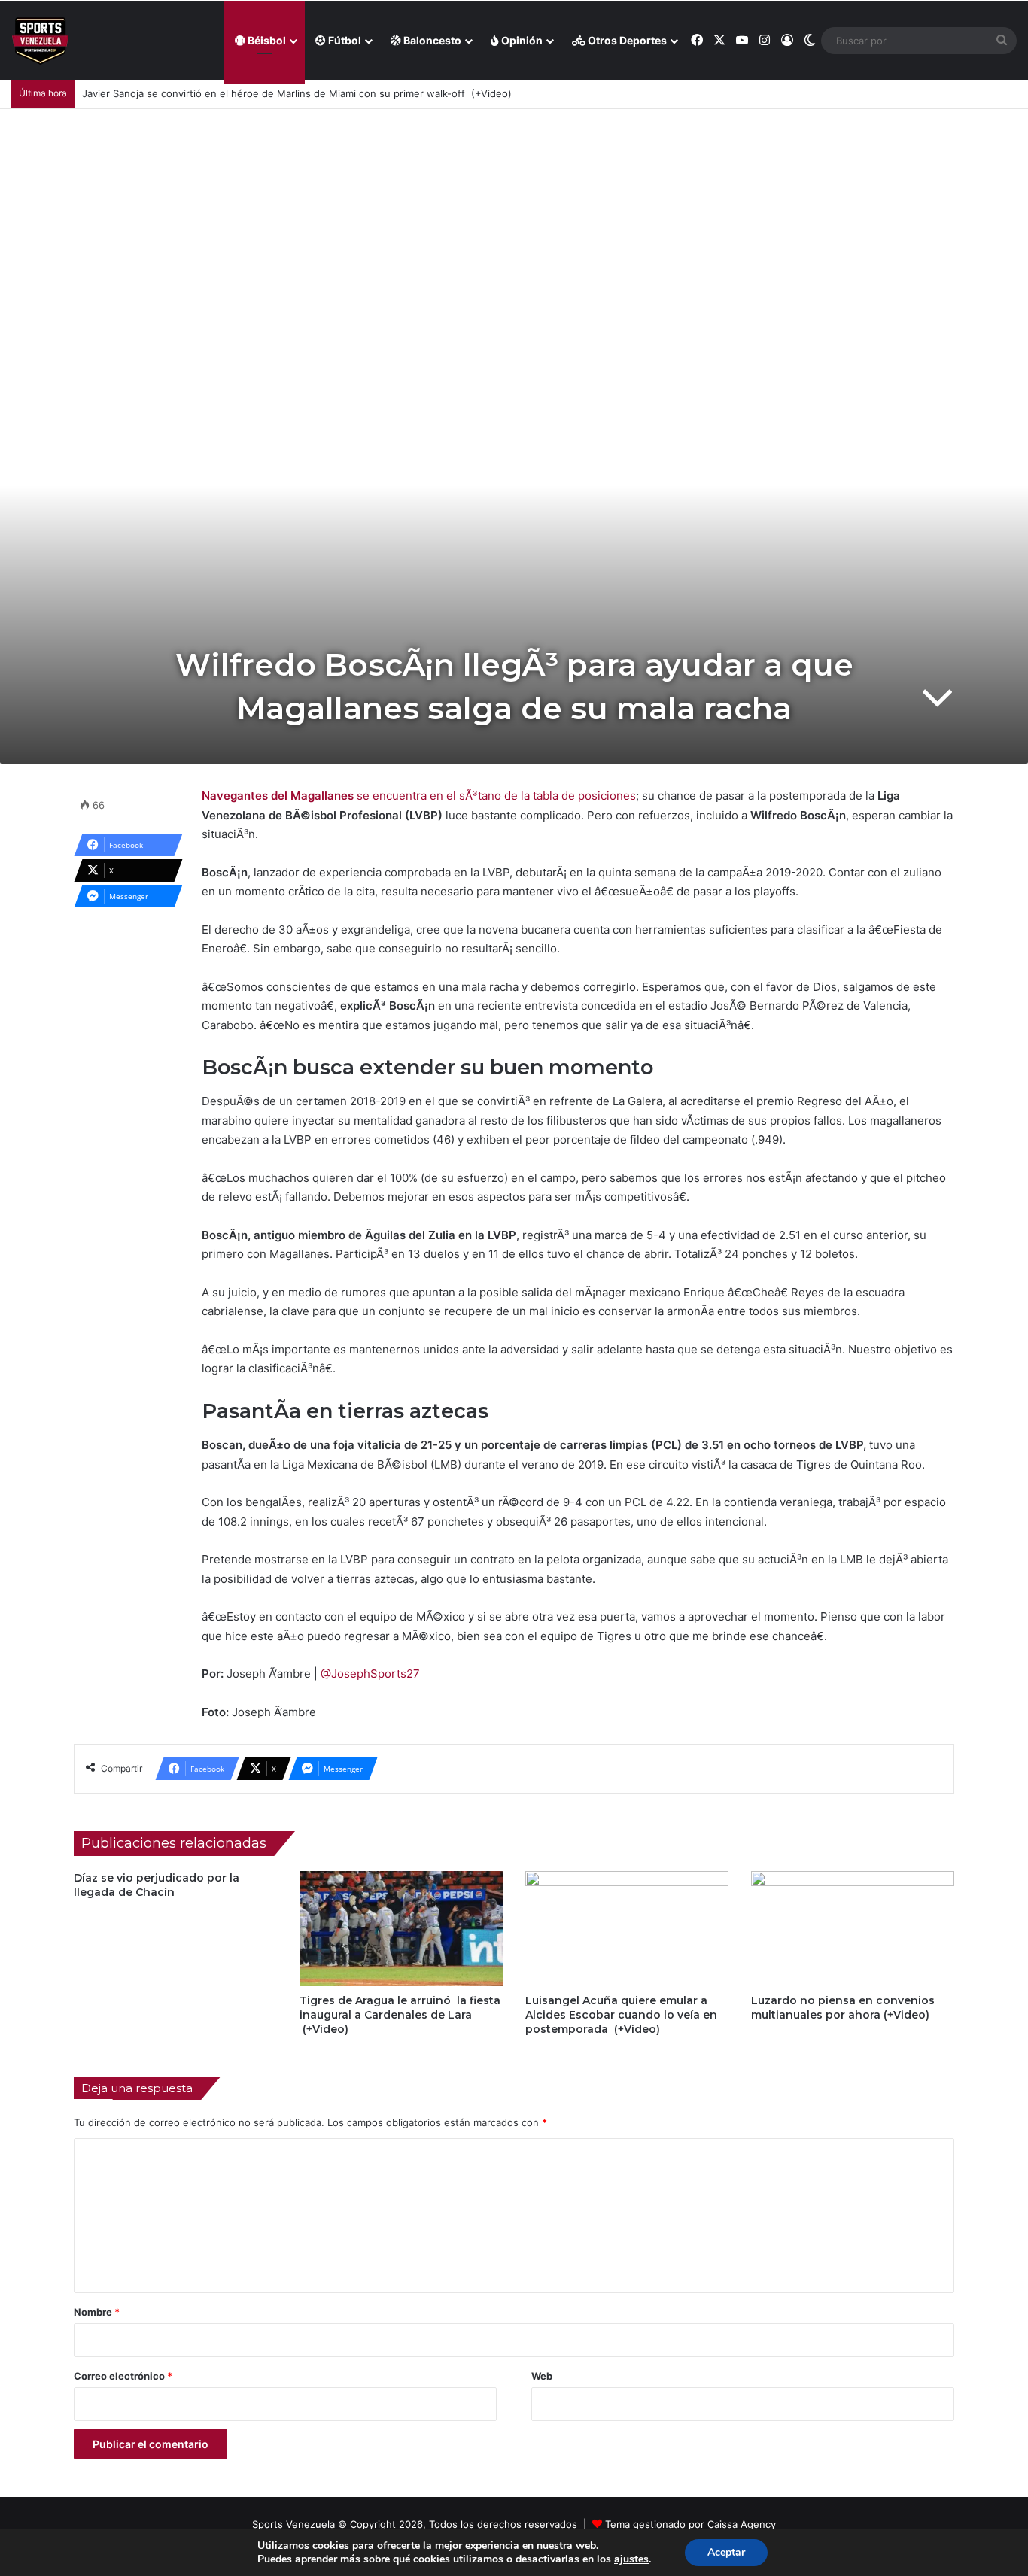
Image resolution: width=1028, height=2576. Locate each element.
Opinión (521, 40)
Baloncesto (431, 40)
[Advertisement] (514, 222)
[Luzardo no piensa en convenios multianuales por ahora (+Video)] (853, 1928)
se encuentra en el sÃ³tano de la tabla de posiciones (496, 796)
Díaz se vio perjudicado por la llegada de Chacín (157, 1885)
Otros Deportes (626, 40)
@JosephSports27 (370, 1674)
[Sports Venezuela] (40, 41)
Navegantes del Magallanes (279, 796)
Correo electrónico (123, 2376)
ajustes (631, 2559)
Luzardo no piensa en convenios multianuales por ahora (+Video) (843, 2008)
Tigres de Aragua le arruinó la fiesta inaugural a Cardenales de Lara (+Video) (400, 2015)
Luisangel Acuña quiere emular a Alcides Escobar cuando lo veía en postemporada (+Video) (621, 2015)
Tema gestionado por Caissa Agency (690, 2524)
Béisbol (266, 40)
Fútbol (344, 40)
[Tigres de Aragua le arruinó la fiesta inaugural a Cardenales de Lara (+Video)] (401, 1928)
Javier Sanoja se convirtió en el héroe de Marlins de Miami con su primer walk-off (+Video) (297, 93)
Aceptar (726, 2552)
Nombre (97, 2312)
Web (542, 2376)
